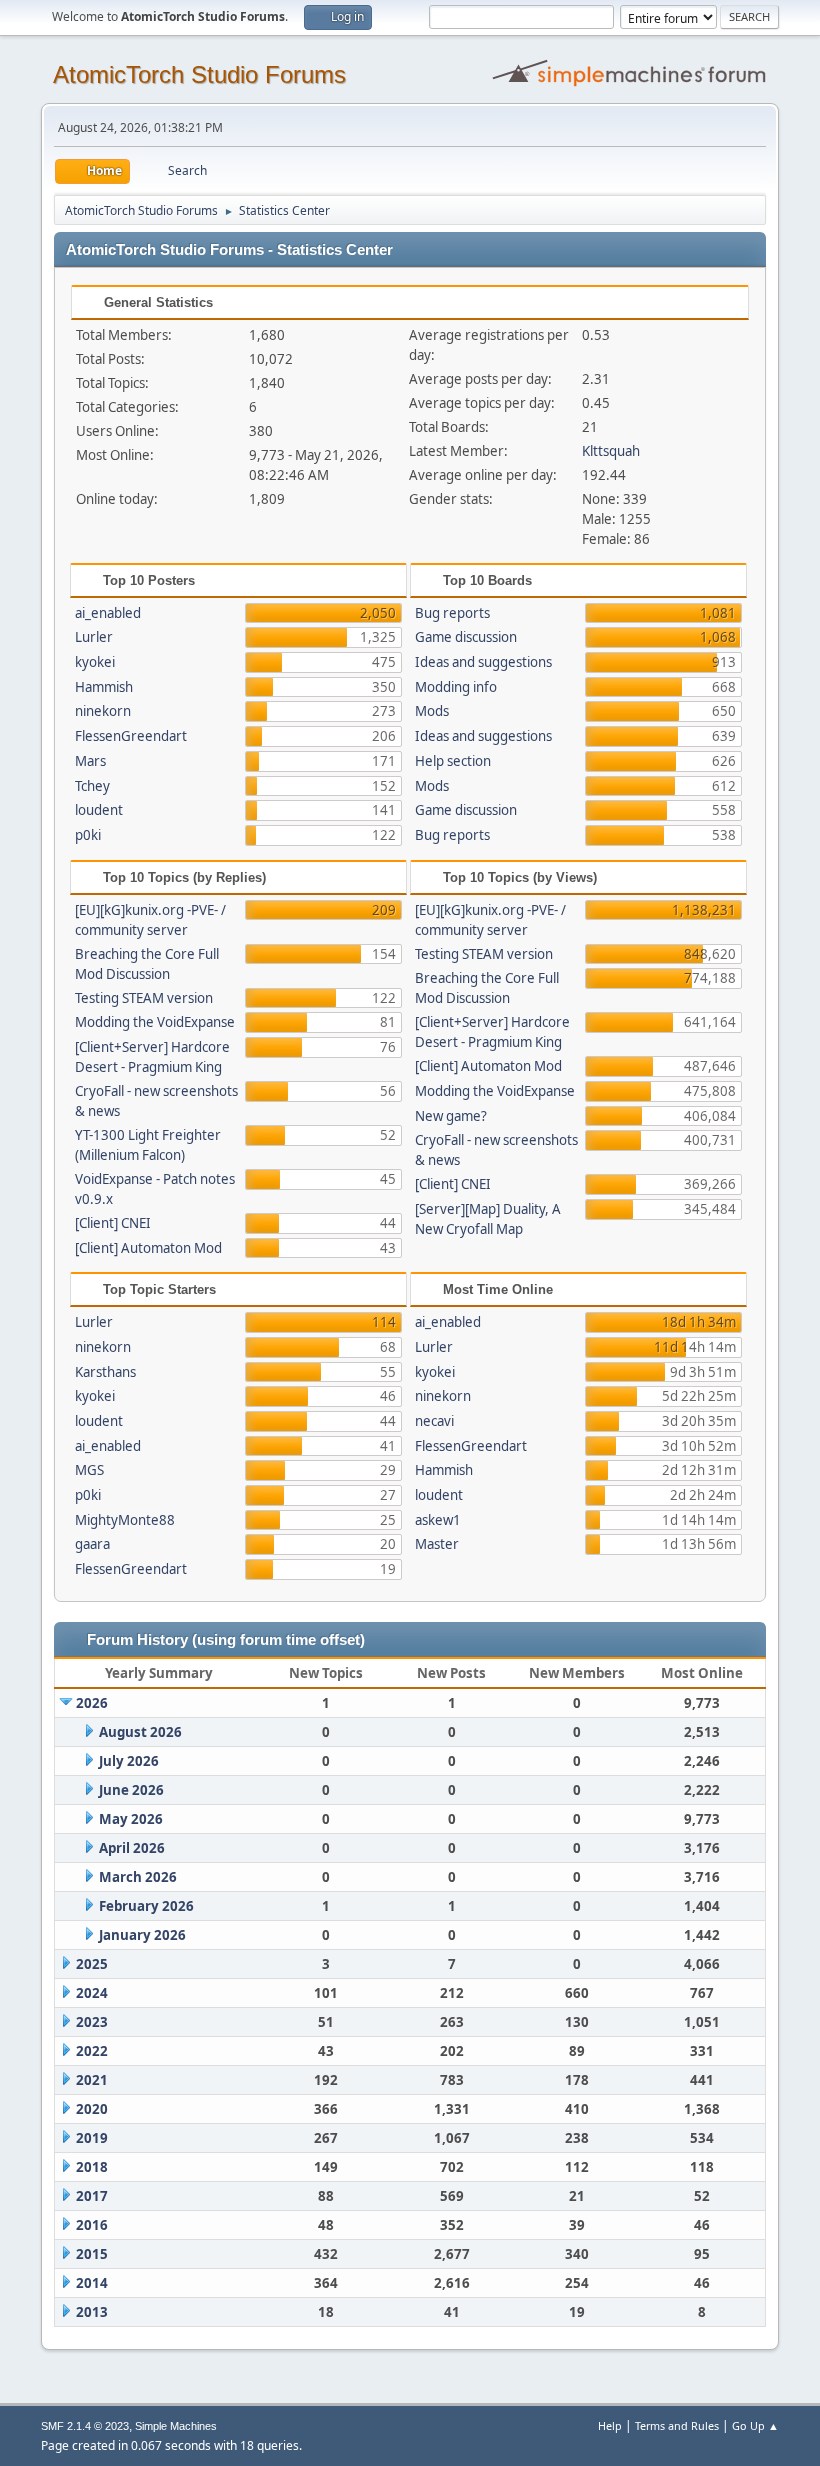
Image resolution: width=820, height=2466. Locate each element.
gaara (92, 1544)
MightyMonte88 (125, 1520)
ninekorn (103, 711)
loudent (99, 810)
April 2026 (132, 1848)
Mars (90, 761)
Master (437, 1544)
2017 (92, 2196)
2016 (92, 2225)
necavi (434, 1421)
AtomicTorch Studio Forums (199, 74)
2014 (92, 2283)
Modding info (456, 687)
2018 (92, 2167)
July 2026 (129, 1761)
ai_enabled (108, 613)
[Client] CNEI (113, 1223)
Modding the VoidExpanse (155, 1022)
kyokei (95, 662)
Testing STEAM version (144, 998)
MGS (89, 1470)
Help (610, 2425)
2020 (92, 2109)
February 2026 (146, 1906)
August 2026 (140, 1732)
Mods (432, 711)
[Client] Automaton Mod (148, 1248)
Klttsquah (611, 451)
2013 (92, 2312)
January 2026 (142, 1935)
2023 (92, 2022)
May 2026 (131, 1819)
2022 (92, 2051)
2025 (92, 1964)
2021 (92, 2080)
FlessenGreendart (131, 736)
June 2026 (131, 1790)
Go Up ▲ (755, 2425)
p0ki (88, 835)
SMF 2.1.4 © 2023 (85, 2426)
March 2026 (138, 1877)
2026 (92, 1703)
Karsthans (105, 1372)
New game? (451, 1116)
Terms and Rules (677, 2425)
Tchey (92, 786)
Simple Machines (176, 2426)
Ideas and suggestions (483, 662)
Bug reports (452, 613)
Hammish (104, 687)
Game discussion (466, 637)
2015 (92, 2254)
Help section (453, 761)
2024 (92, 1993)
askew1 (438, 1520)
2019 (92, 2138)
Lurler (94, 637)
